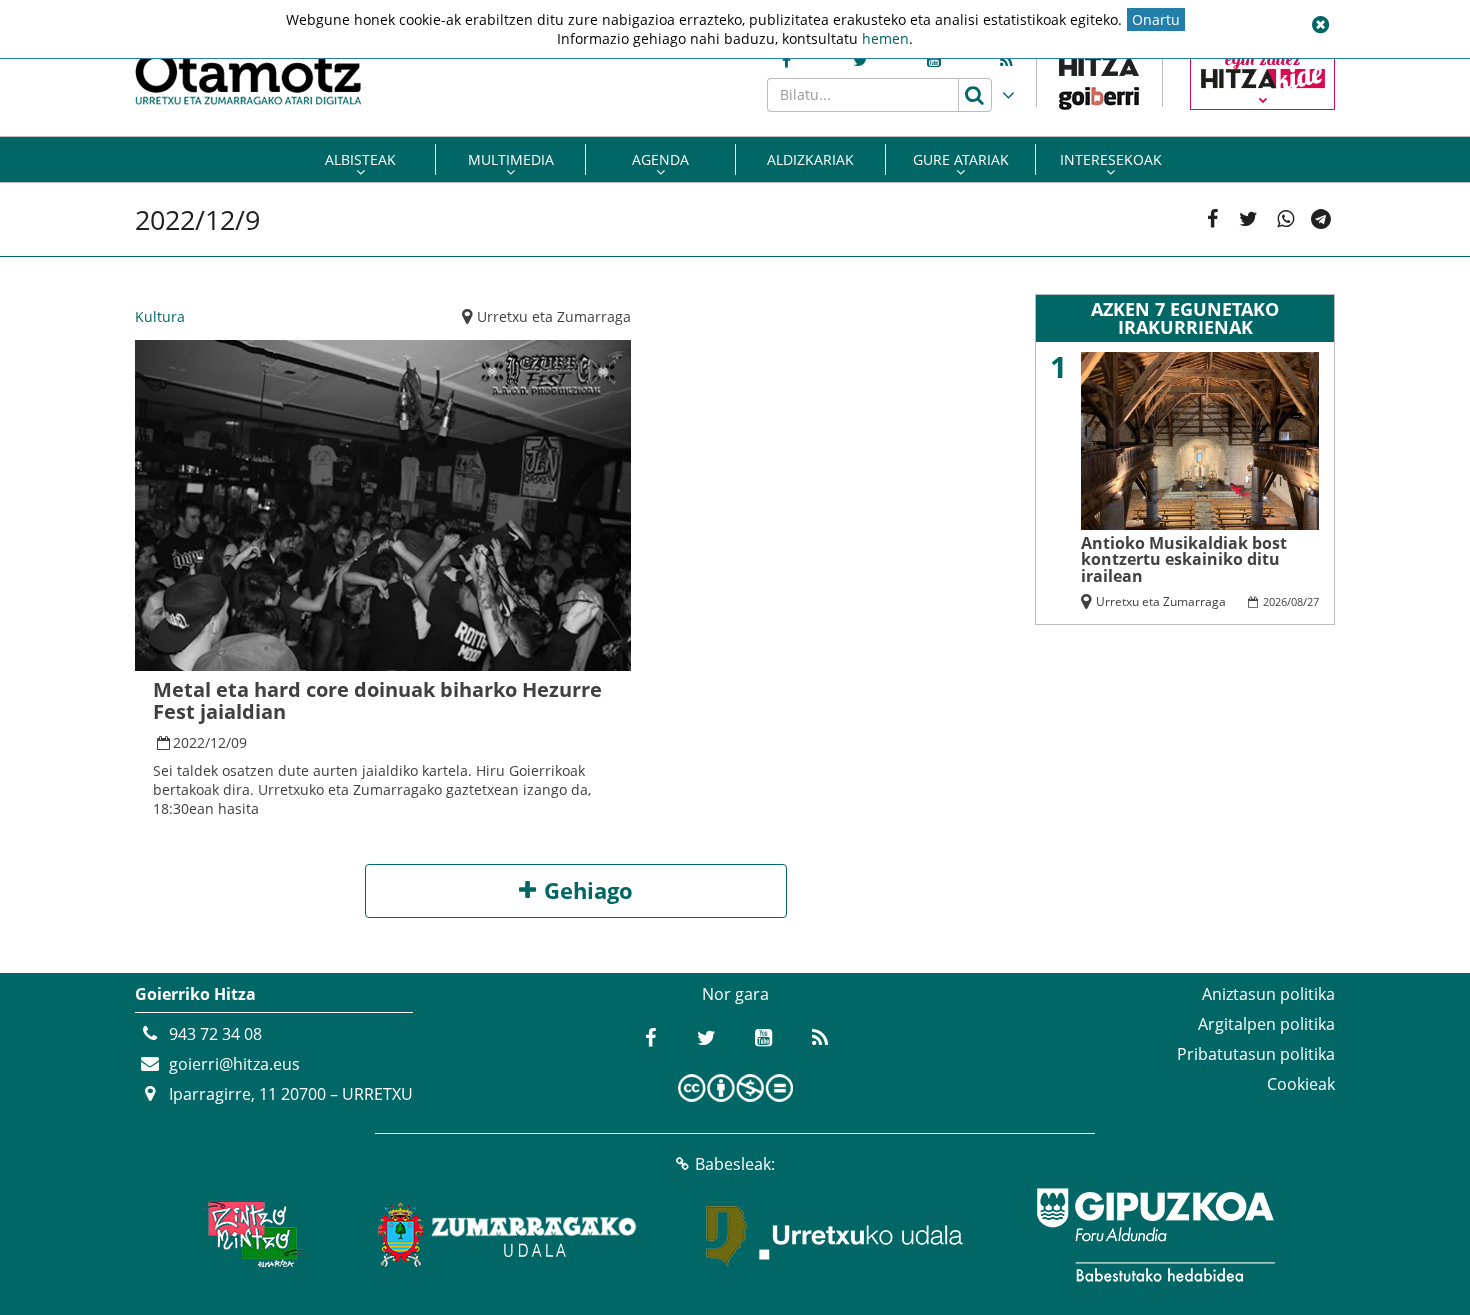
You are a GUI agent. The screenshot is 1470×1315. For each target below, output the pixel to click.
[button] (1320, 25)
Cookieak (1301, 1084)
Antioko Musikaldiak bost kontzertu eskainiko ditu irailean (1184, 559)
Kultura (160, 316)
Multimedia (511, 159)
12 (218, 742)
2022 (189, 742)
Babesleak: (735, 1164)
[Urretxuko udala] (835, 1235)
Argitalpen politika (1266, 1024)
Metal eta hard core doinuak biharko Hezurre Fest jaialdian (377, 700)
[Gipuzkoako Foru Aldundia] (1155, 1235)
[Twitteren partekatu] (1248, 219)
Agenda (660, 159)
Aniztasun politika (1268, 994)
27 (1313, 601)
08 (1297, 601)
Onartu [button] (1156, 19)
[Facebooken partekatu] (1212, 219)
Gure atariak (961, 159)
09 (239, 742)
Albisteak (360, 159)
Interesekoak (1111, 159)
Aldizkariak (810, 159)
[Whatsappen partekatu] (1285, 219)
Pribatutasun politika (1256, 1054)
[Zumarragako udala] (508, 1235)
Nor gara (735, 994)
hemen (885, 38)
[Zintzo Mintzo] (251, 1235)
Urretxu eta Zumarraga (554, 316)
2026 (1275, 601)
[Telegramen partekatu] (1321, 219)
